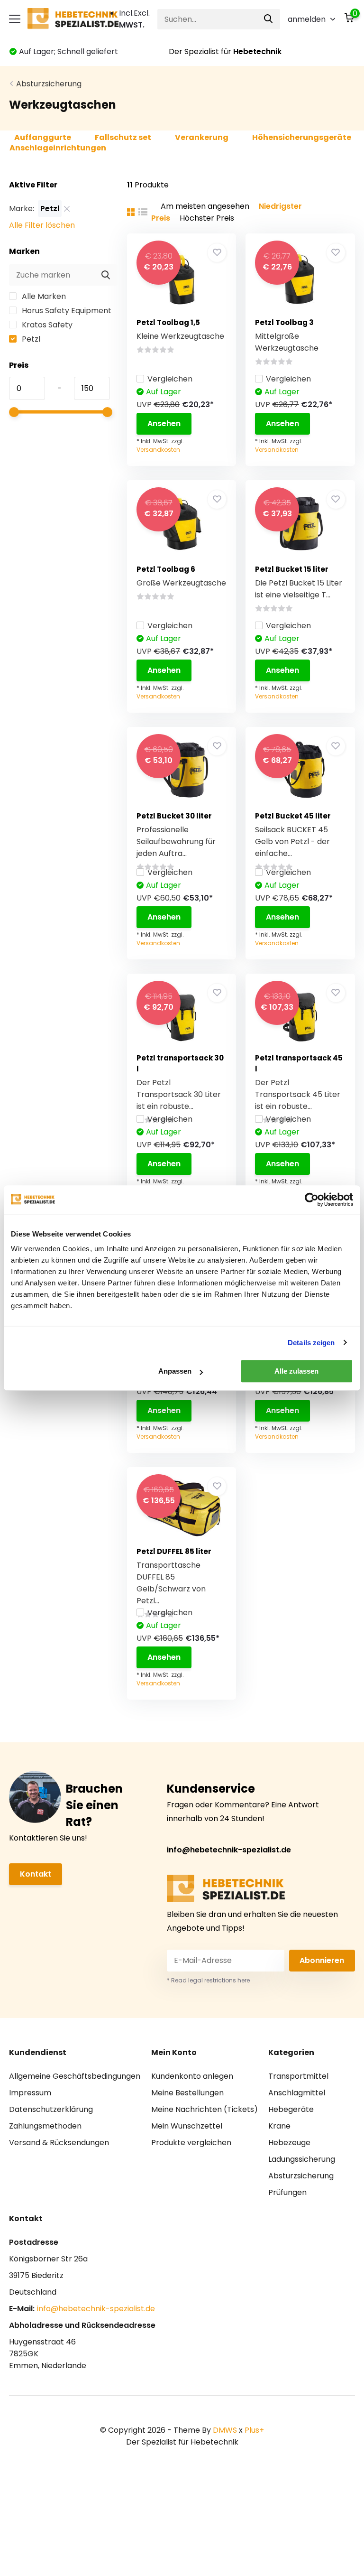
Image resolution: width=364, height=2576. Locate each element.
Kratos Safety (46, 325)
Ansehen (164, 423)
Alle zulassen (296, 1371)
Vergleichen (170, 379)
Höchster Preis (207, 218)
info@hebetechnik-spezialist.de (229, 1850)
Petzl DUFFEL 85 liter (174, 1551)
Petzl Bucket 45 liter (293, 816)
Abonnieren (322, 1960)
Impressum (30, 2093)
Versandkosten (158, 450)
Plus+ (254, 2430)
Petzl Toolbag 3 (284, 322)
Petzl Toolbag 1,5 (168, 322)
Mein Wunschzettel (187, 2126)
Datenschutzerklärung (51, 2109)
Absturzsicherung (49, 84)
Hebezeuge (289, 2143)
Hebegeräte (291, 2109)
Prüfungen (287, 2192)
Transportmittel (298, 2076)
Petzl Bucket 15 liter (292, 569)
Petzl (30, 339)
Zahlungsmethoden (45, 2126)
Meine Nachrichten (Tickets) (205, 2109)
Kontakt (36, 1874)
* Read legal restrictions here (208, 1980)
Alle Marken (43, 296)
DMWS (225, 2430)
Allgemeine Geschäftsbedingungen (75, 2076)
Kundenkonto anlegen (192, 2076)
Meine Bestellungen (187, 2093)
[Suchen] (269, 19)
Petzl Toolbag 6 (166, 569)
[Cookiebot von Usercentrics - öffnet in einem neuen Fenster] (312, 1200)
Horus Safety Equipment (66, 311)
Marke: (22, 209)
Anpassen (175, 1371)
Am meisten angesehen (205, 206)
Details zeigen (311, 1343)
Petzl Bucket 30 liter (174, 816)
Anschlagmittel (297, 2093)
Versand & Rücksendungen (59, 2143)
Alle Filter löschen (42, 225)
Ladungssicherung (302, 2159)
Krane (279, 2126)
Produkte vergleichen (191, 2143)
